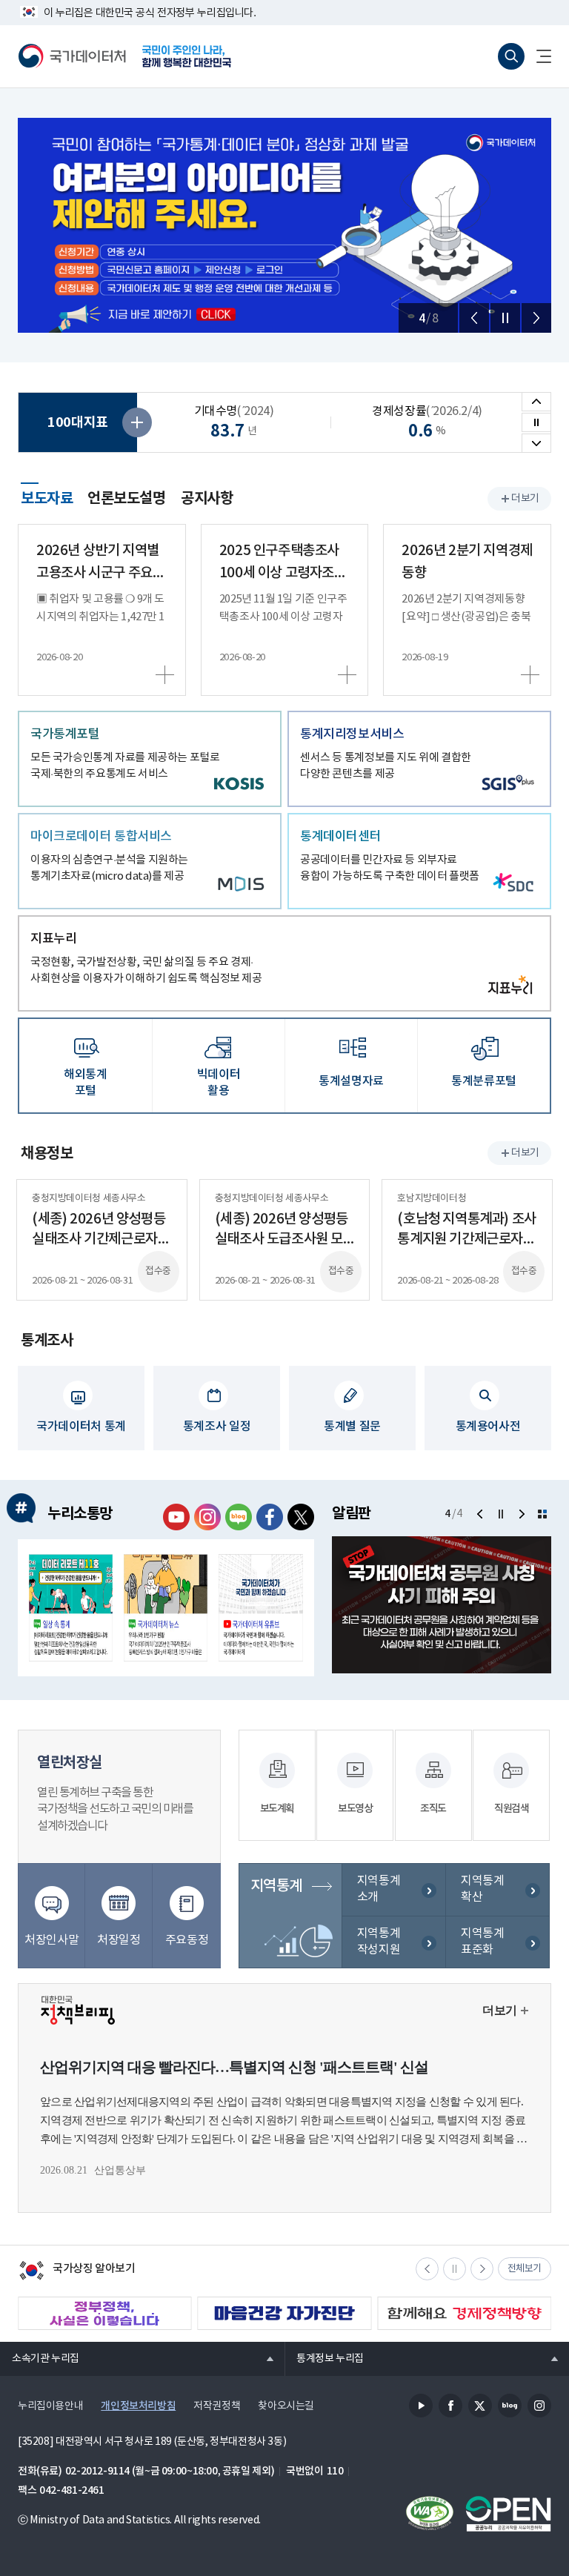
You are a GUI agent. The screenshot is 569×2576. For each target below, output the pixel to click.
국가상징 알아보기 (77, 2272)
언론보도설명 (127, 499)
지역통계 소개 (379, 1889)
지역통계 (276, 1886)
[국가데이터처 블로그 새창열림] (239, 1517)
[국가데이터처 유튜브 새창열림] (176, 1517)
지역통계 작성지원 (379, 1942)
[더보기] (542, 1514)
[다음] (536, 318)
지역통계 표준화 (482, 1942)
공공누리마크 (508, 2514)
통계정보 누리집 (324, 2358)
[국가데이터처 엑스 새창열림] (301, 1517)
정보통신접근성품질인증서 (430, 2514)
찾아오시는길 (286, 2406)
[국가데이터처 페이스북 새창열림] (270, 1517)
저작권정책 (217, 2406)
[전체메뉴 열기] (538, 56)
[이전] (474, 318)
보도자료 (47, 497)
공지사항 (207, 499)
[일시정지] (505, 318)
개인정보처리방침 (138, 2406)
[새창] (71, 1608)
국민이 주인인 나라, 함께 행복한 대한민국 (187, 56)
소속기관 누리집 (40, 2358)
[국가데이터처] (73, 56)
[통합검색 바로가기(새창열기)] (511, 56)
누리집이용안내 (50, 2406)
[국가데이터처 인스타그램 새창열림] (207, 1517)
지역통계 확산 (482, 1889)
